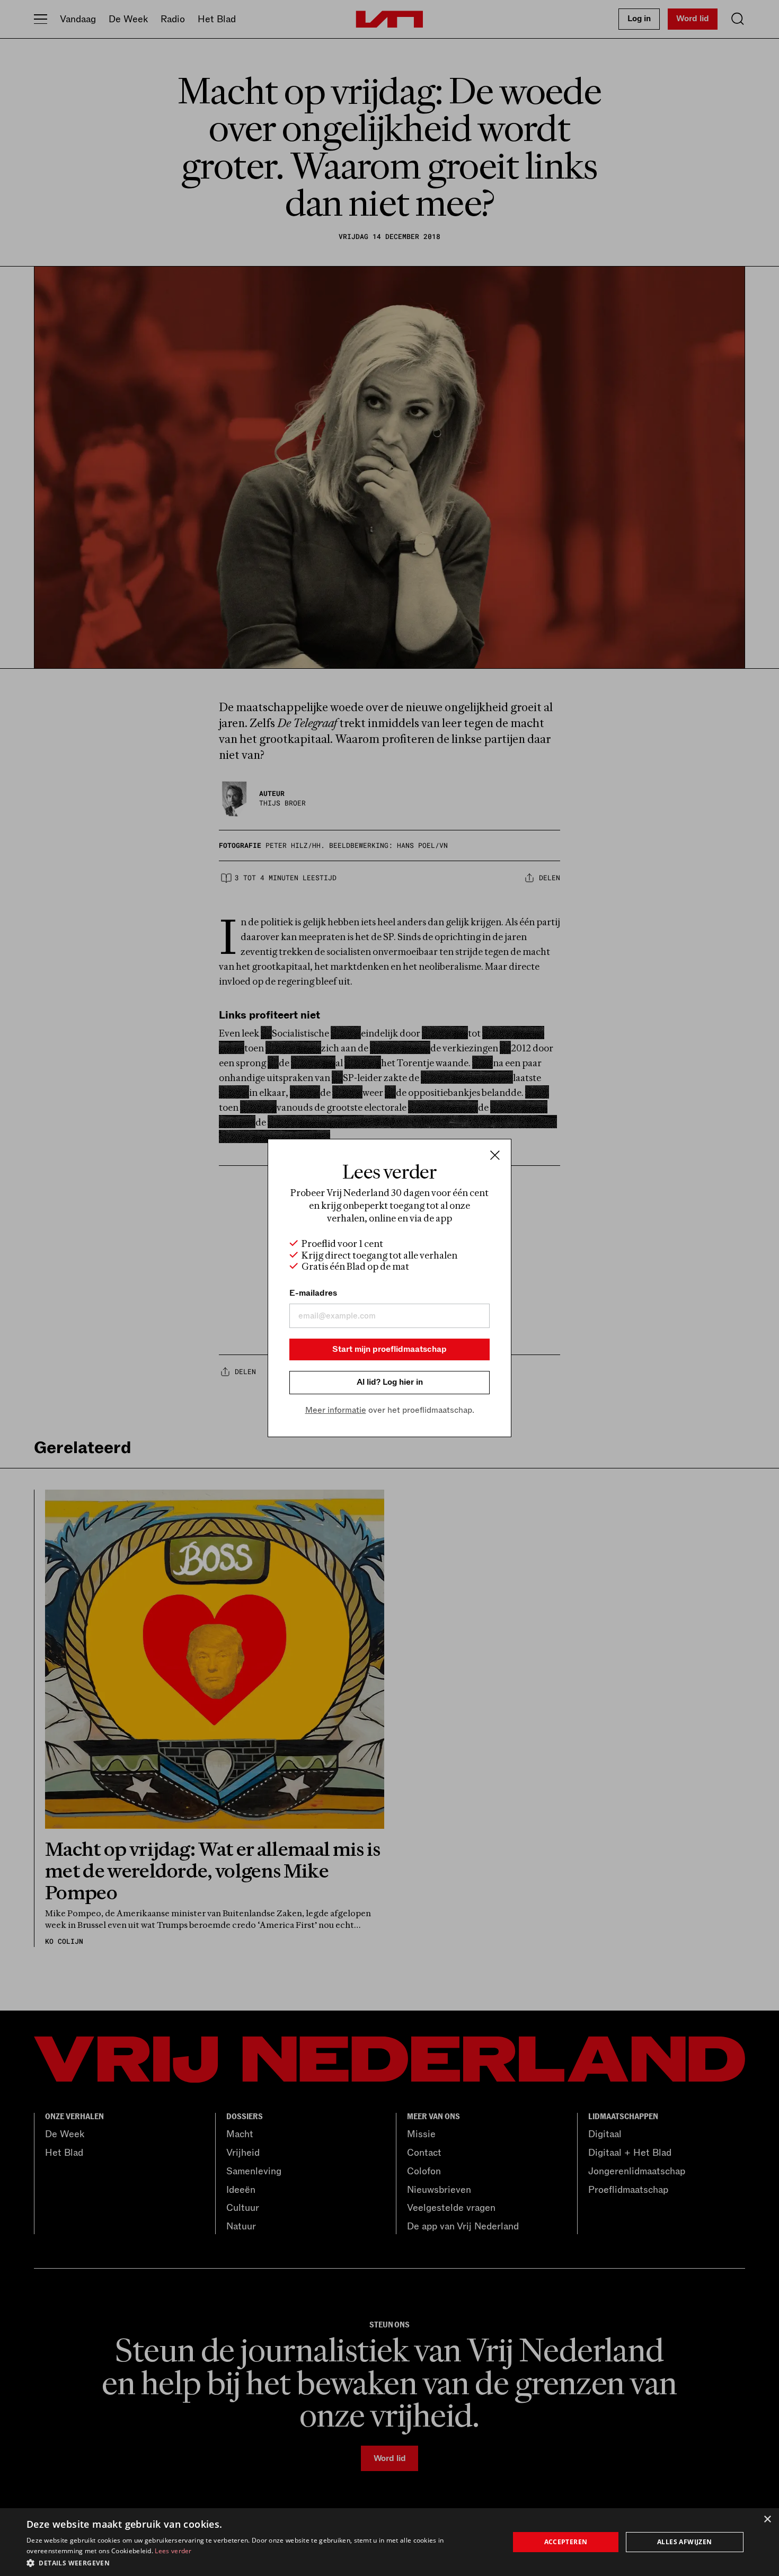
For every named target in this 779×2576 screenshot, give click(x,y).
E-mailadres (313, 1293)
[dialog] (389, 2542)
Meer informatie (336, 1410)
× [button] (767, 2520)
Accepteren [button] (566, 2542)
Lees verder (173, 2551)
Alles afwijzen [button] (685, 2542)
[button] (261, 2562)
